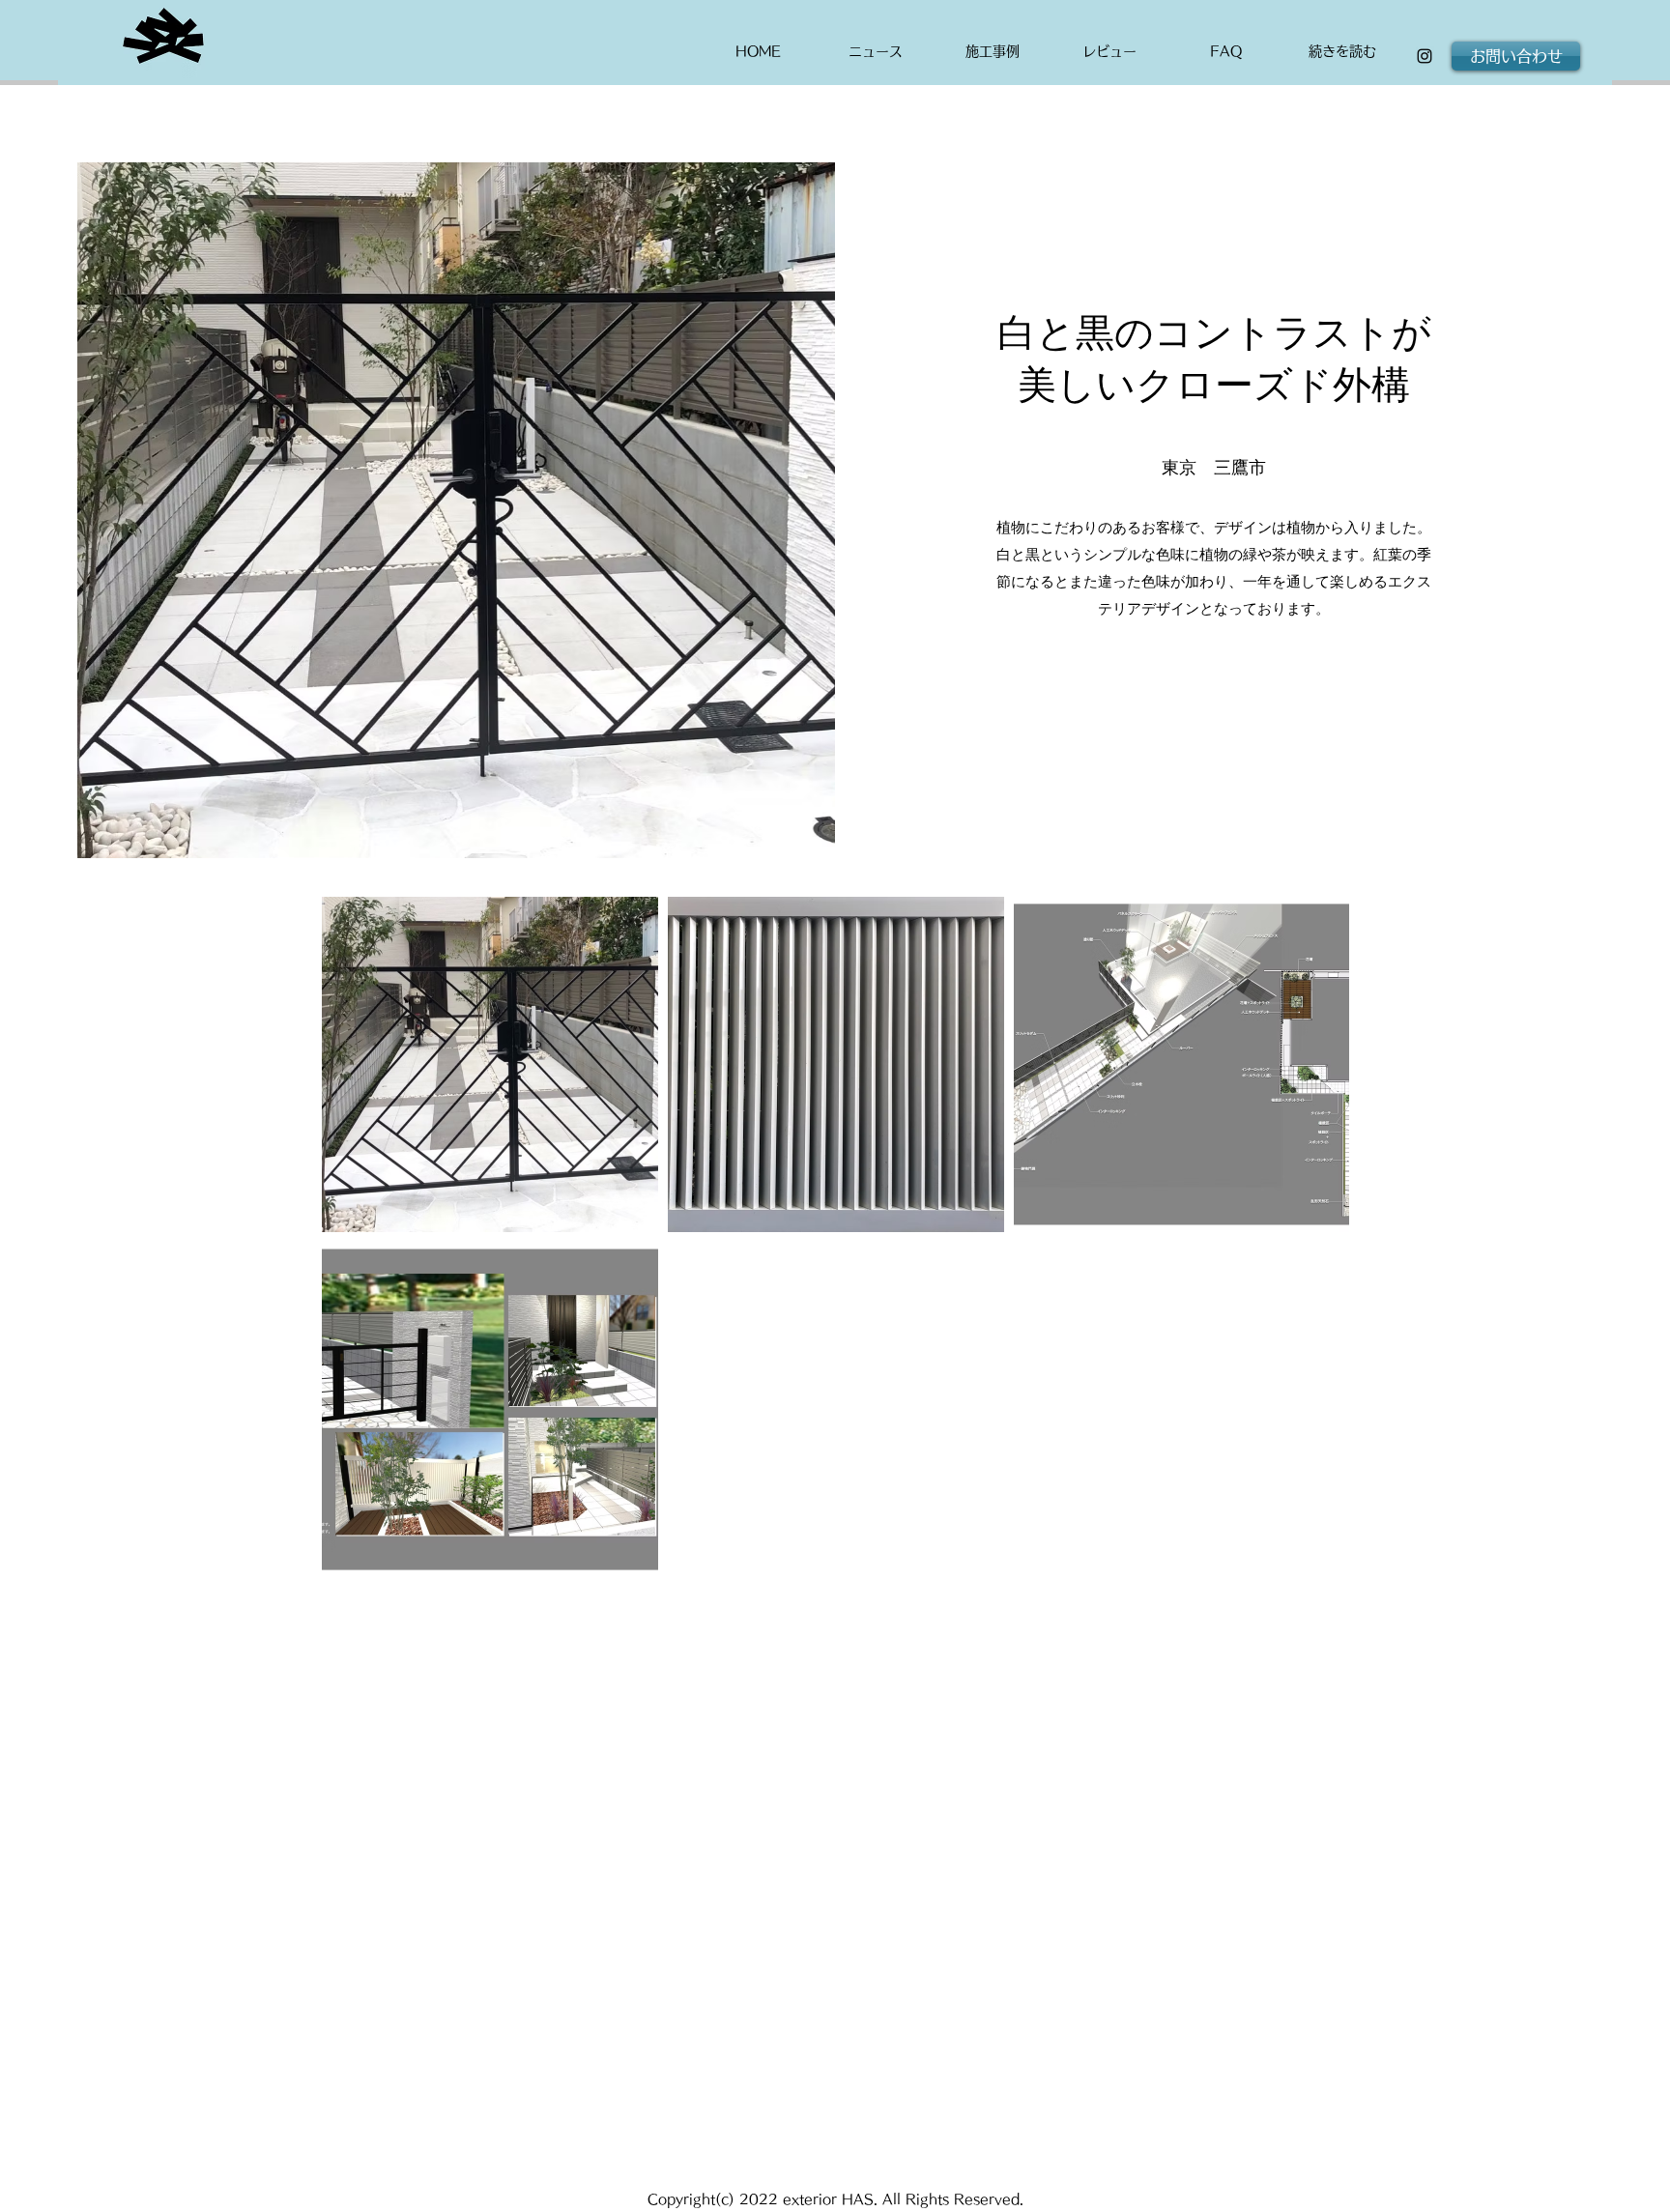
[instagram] (1425, 56)
